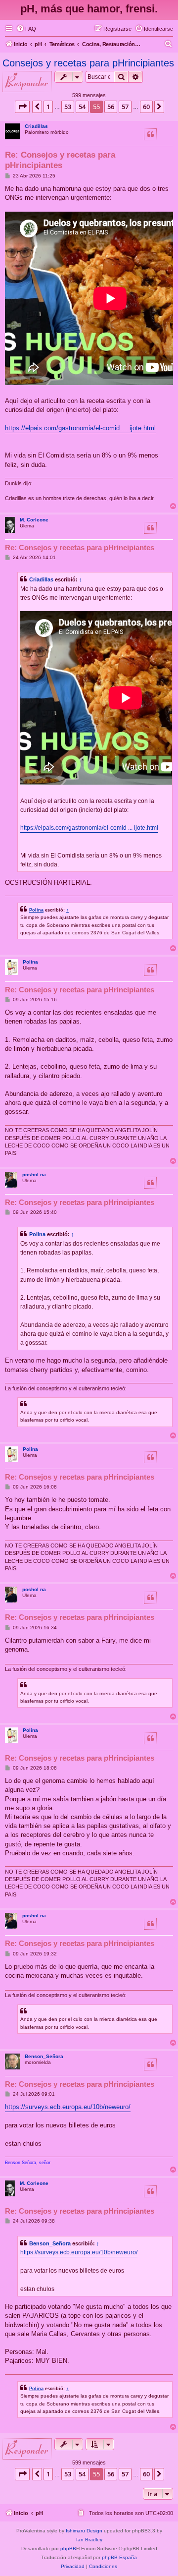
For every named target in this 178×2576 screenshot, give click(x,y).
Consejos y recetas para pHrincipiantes (88, 63)
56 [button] (111, 107)
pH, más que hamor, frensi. (89, 9)
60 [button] (146, 107)
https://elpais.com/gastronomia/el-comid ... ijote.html (80, 428)
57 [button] (125, 107)
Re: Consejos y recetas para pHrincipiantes (60, 160)
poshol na (34, 1174)
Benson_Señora (44, 2056)
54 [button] (82, 107)
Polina (36, 910)
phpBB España (119, 2557)
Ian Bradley (89, 2540)
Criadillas (36, 126)
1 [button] (48, 107)
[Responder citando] (150, 134)
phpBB (68, 2548)
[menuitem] (26, 29)
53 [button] (68, 107)
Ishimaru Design (84, 2531)
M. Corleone (34, 520)
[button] (22, 107)
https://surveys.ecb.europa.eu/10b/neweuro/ (68, 2107)
